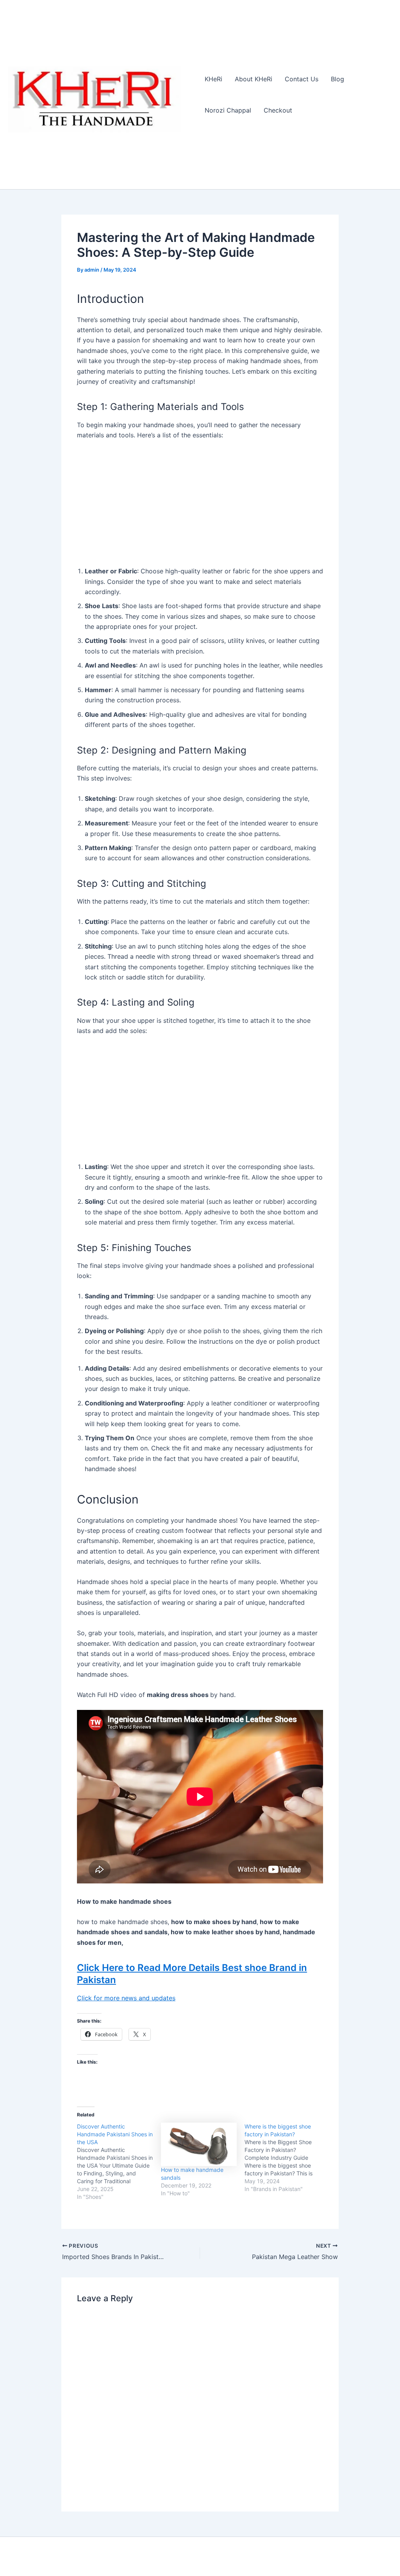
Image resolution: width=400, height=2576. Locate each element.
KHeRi (213, 79)
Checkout (278, 110)
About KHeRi (254, 79)
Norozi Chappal (228, 110)
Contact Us (302, 79)
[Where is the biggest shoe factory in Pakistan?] (287, 2158)
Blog (337, 79)
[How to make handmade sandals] (199, 2144)
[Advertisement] (200, 505)
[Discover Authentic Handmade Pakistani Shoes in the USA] (119, 2162)
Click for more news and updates (126, 1998)
